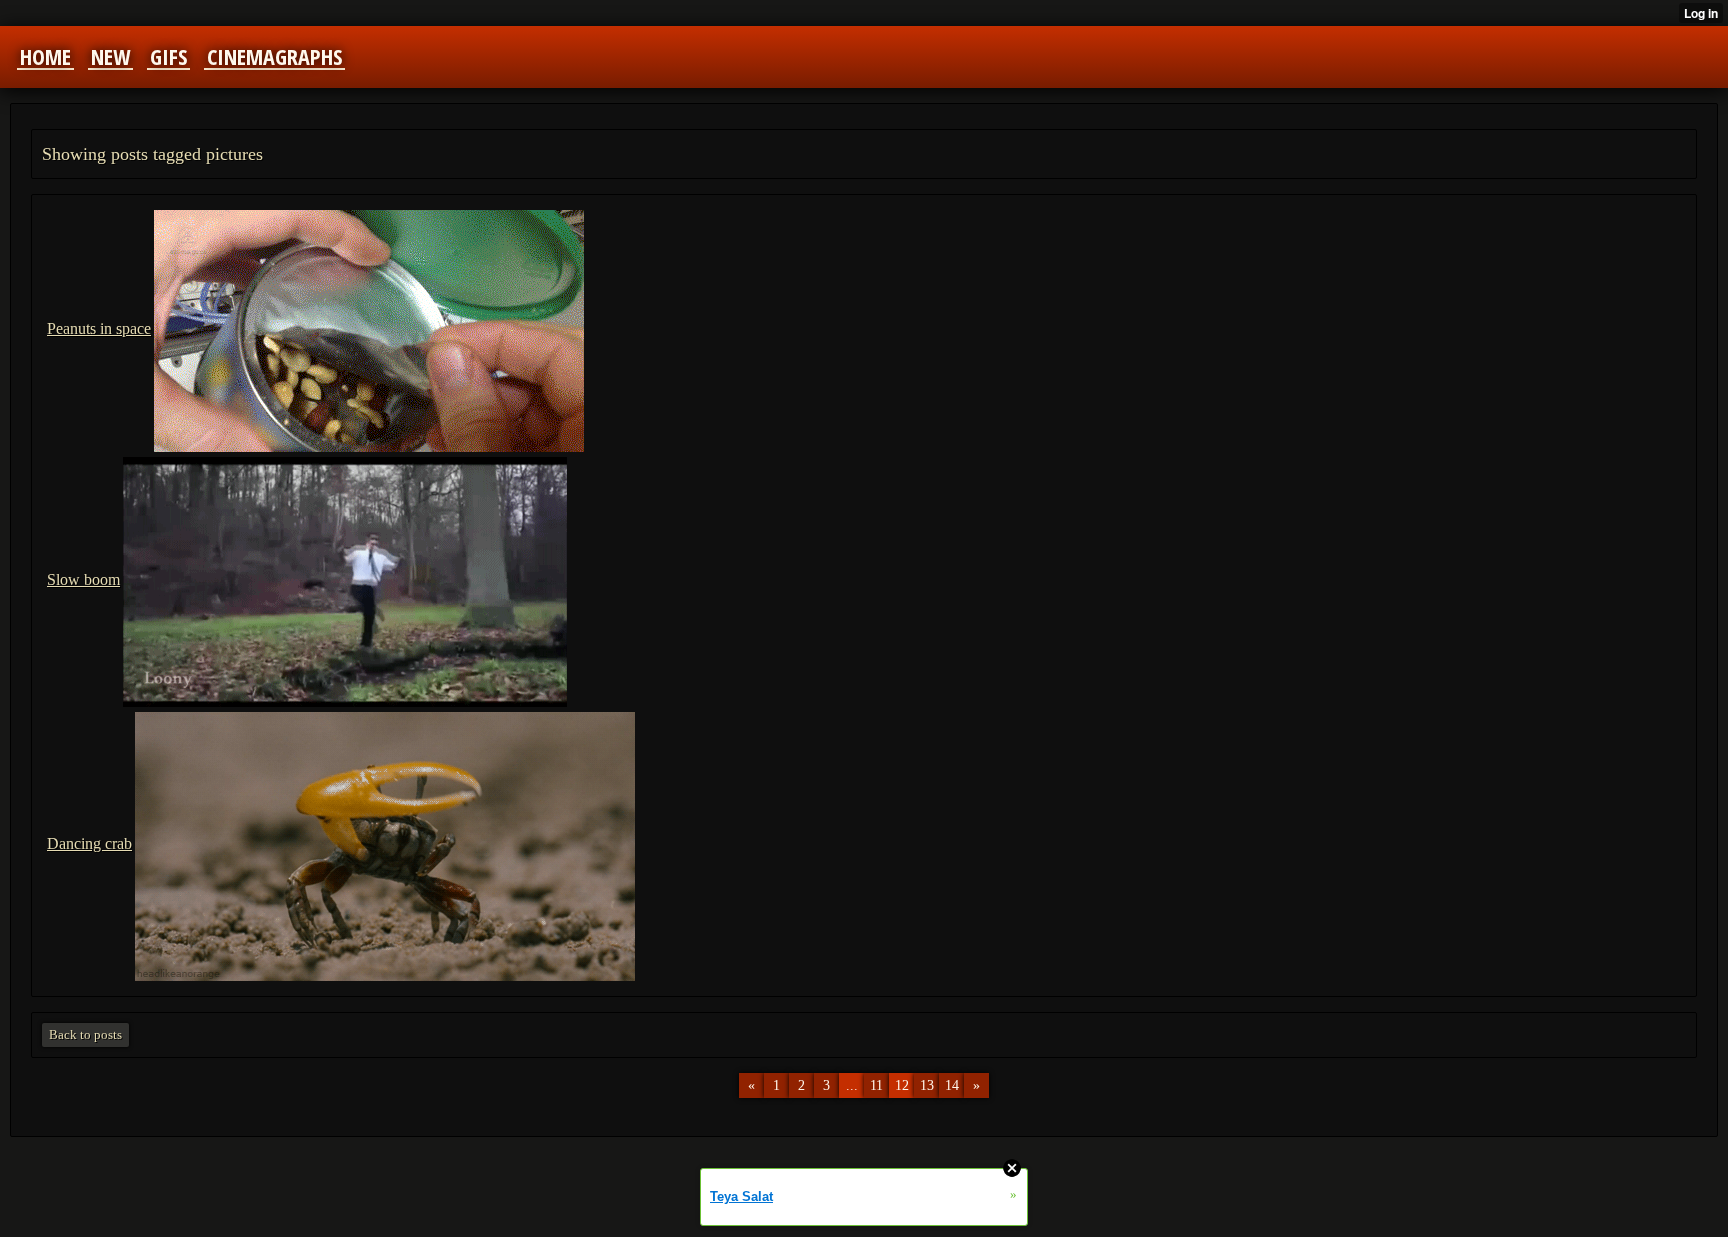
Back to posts (85, 1034)
